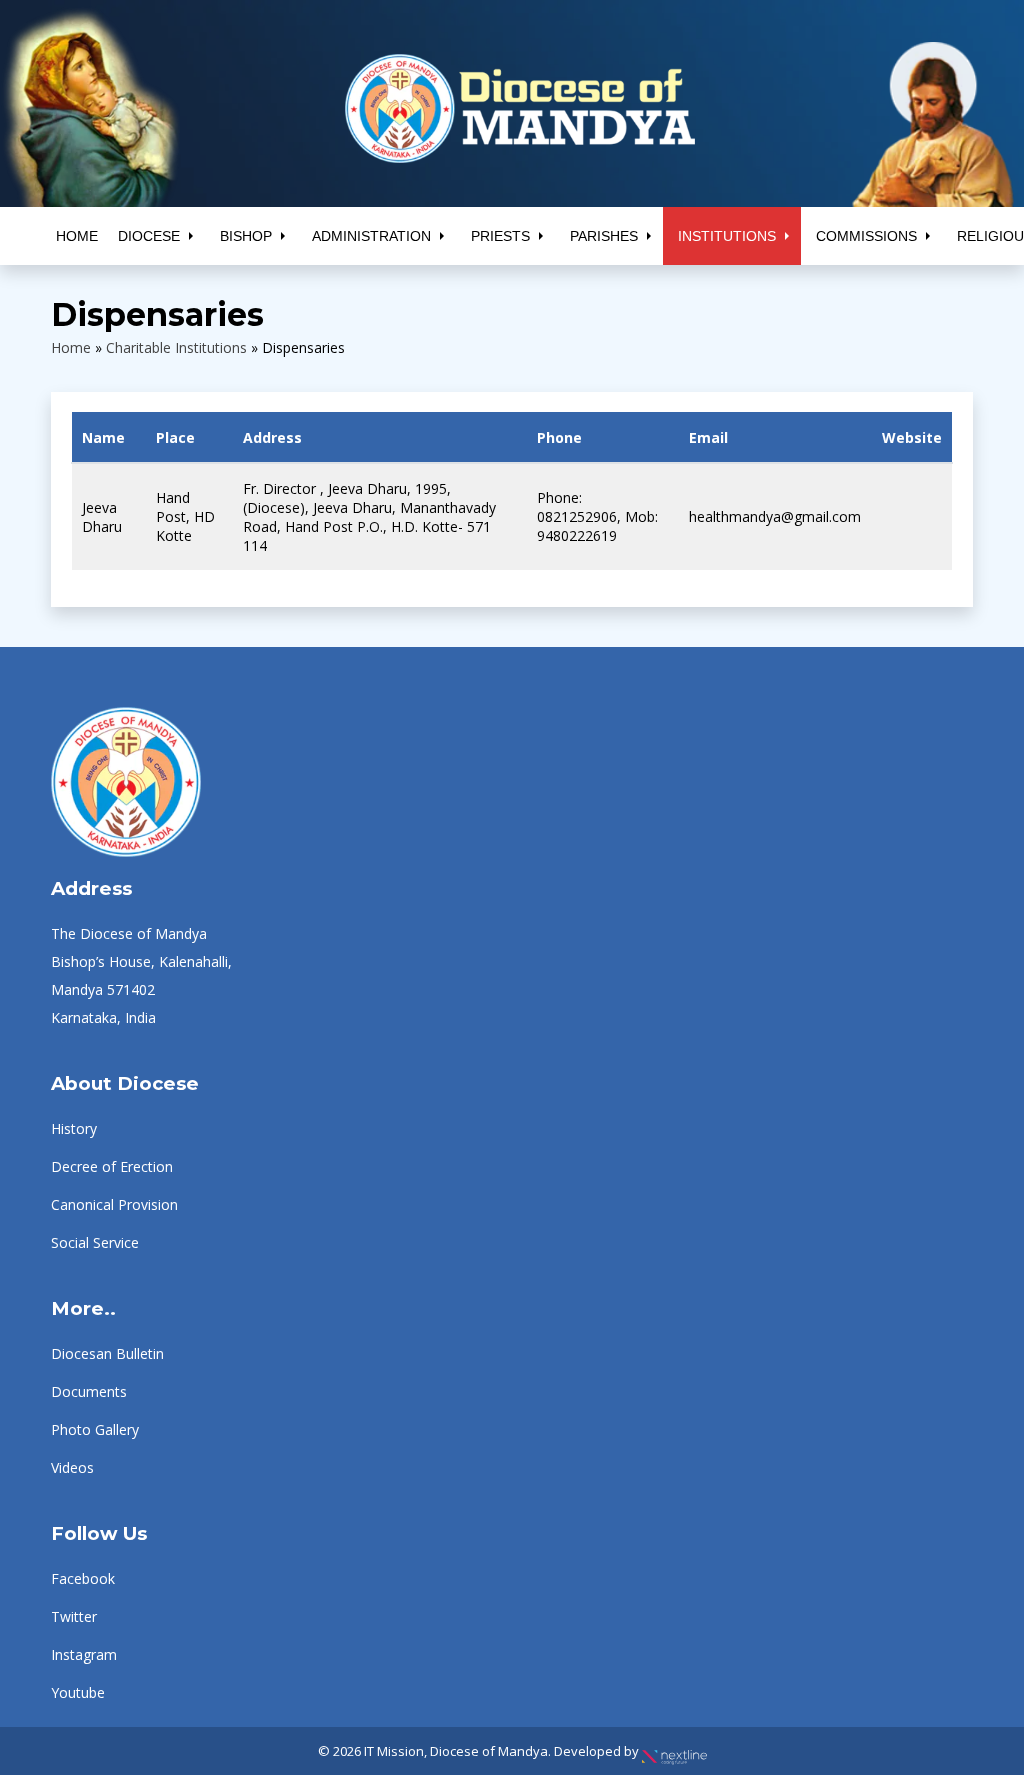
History (74, 1128)
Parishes (604, 236)
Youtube (78, 1692)
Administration (371, 236)
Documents (89, 1391)
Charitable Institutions (176, 347)
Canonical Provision (114, 1204)
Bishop (246, 236)
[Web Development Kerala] (674, 1751)
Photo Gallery (95, 1429)
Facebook (83, 1578)
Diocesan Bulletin (107, 1353)
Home (77, 236)
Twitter (74, 1616)
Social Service (95, 1242)
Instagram (84, 1654)
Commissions (866, 236)
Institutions (727, 236)
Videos (72, 1467)
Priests (500, 236)
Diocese (149, 236)
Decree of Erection (112, 1166)
